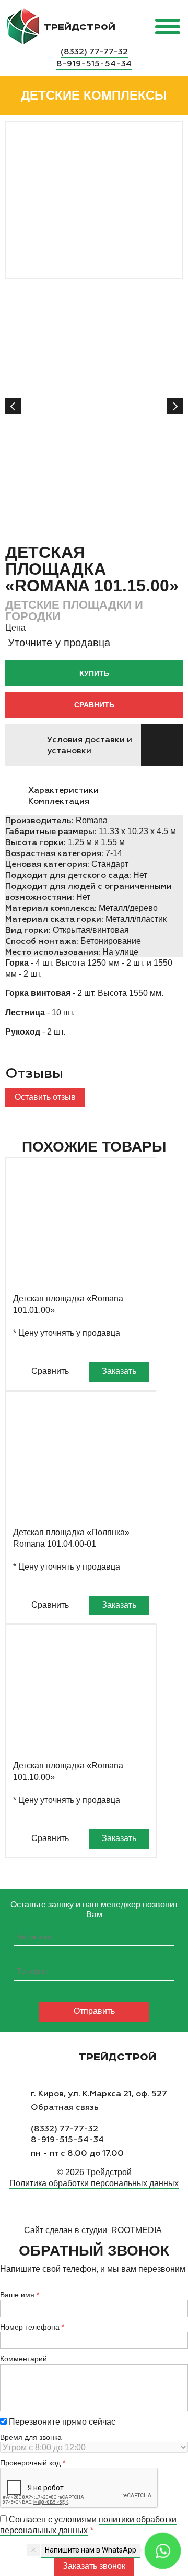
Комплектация (59, 801)
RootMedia (137, 2230)
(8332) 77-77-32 (94, 51)
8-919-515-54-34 (94, 63)
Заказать (119, 1371)
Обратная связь (65, 2107)
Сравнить (94, 705)
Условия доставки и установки (90, 745)
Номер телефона (30, 2327)
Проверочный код (30, 2463)
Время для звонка (31, 2437)
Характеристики (63, 790)
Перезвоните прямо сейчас (61, 2422)
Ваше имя (17, 2295)
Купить (94, 673)
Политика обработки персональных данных (94, 2183)
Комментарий (23, 2359)
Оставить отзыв (45, 1097)
